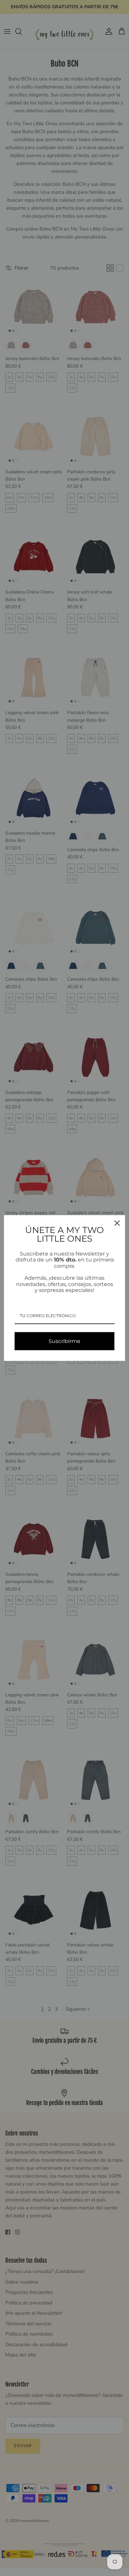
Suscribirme (64, 1341)
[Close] (117, 1223)
